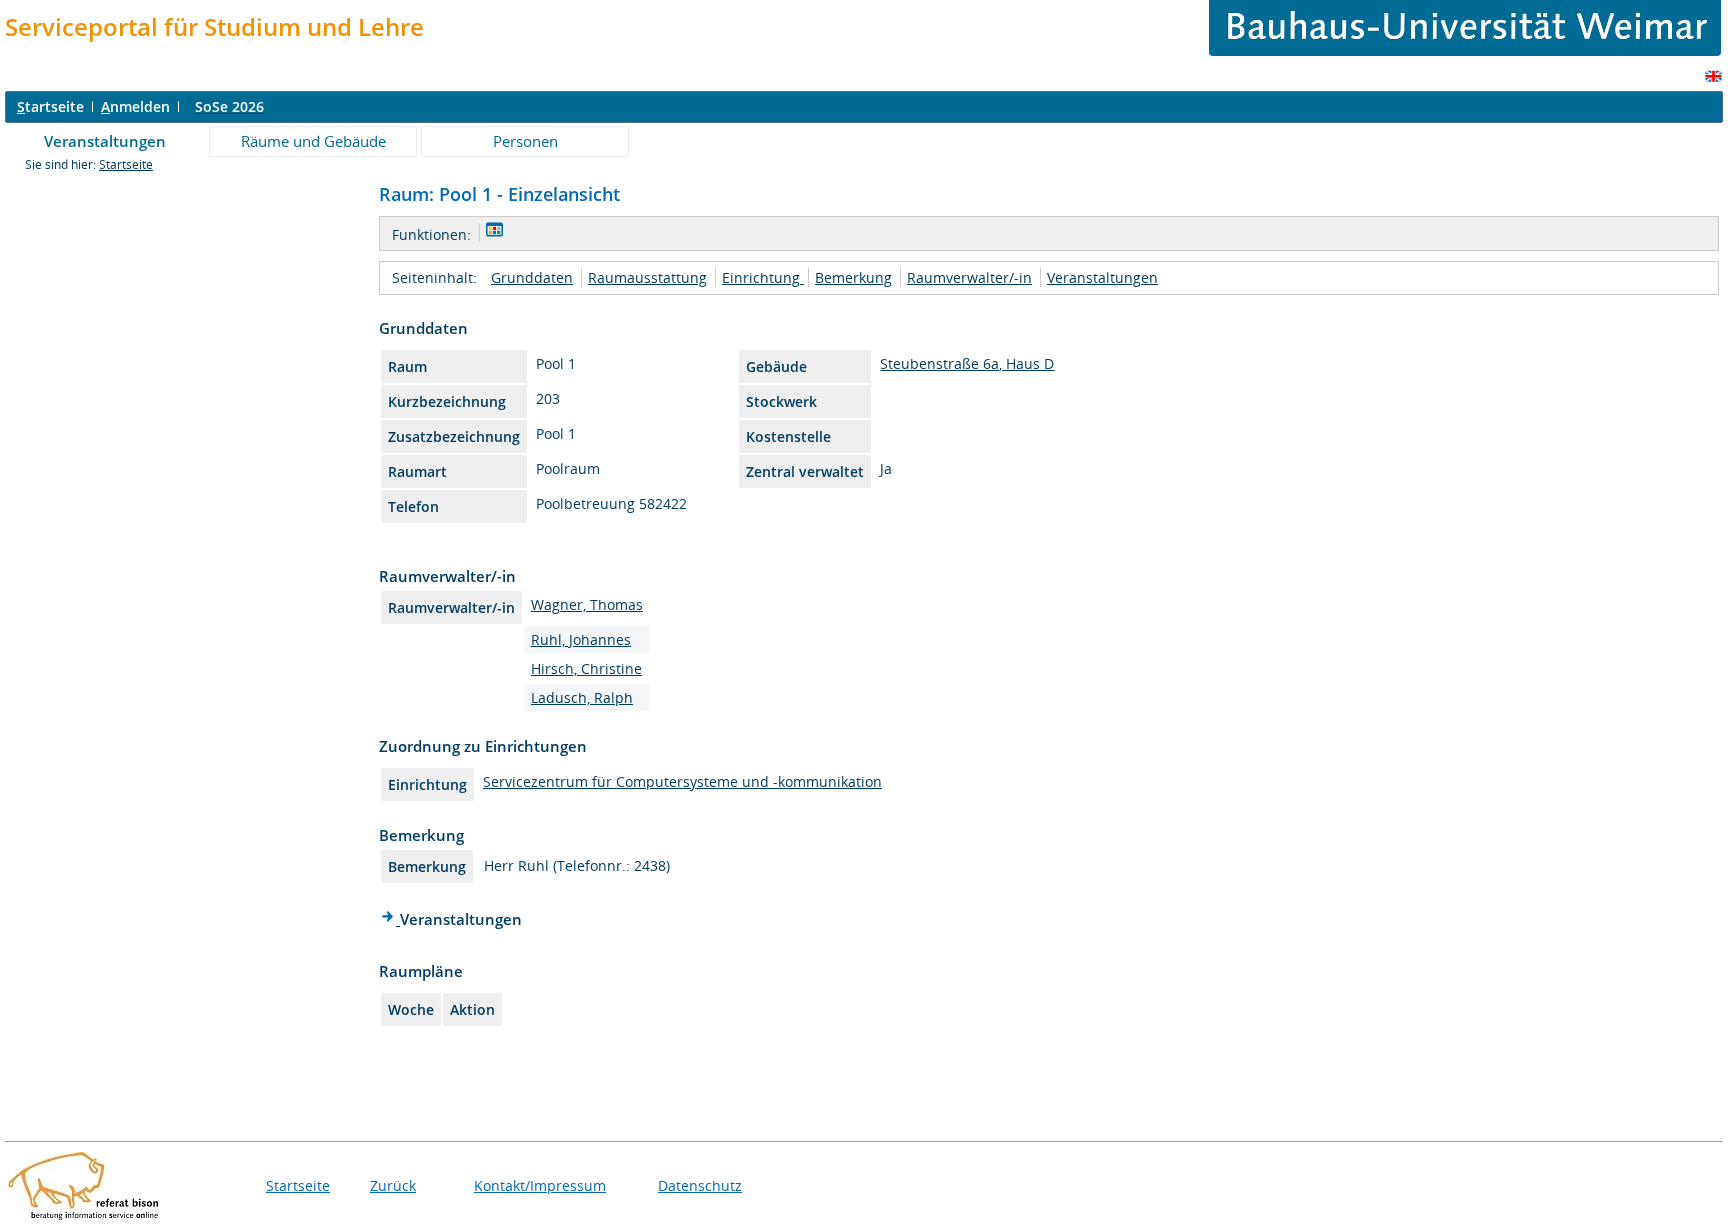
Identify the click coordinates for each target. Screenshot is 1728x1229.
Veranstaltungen (105, 141)
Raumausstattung (647, 277)
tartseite (50, 106)
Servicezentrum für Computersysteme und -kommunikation (682, 781)
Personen (525, 141)
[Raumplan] (494, 232)
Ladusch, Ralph (582, 697)
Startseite (126, 164)
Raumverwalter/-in (969, 277)
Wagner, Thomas (587, 604)
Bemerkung (853, 277)
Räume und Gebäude (313, 141)
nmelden (135, 106)
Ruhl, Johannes (581, 639)
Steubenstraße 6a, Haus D (967, 363)
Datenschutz (700, 1185)
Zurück (393, 1185)
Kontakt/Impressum (540, 1185)
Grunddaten (532, 277)
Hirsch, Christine (586, 668)
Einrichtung (763, 277)
